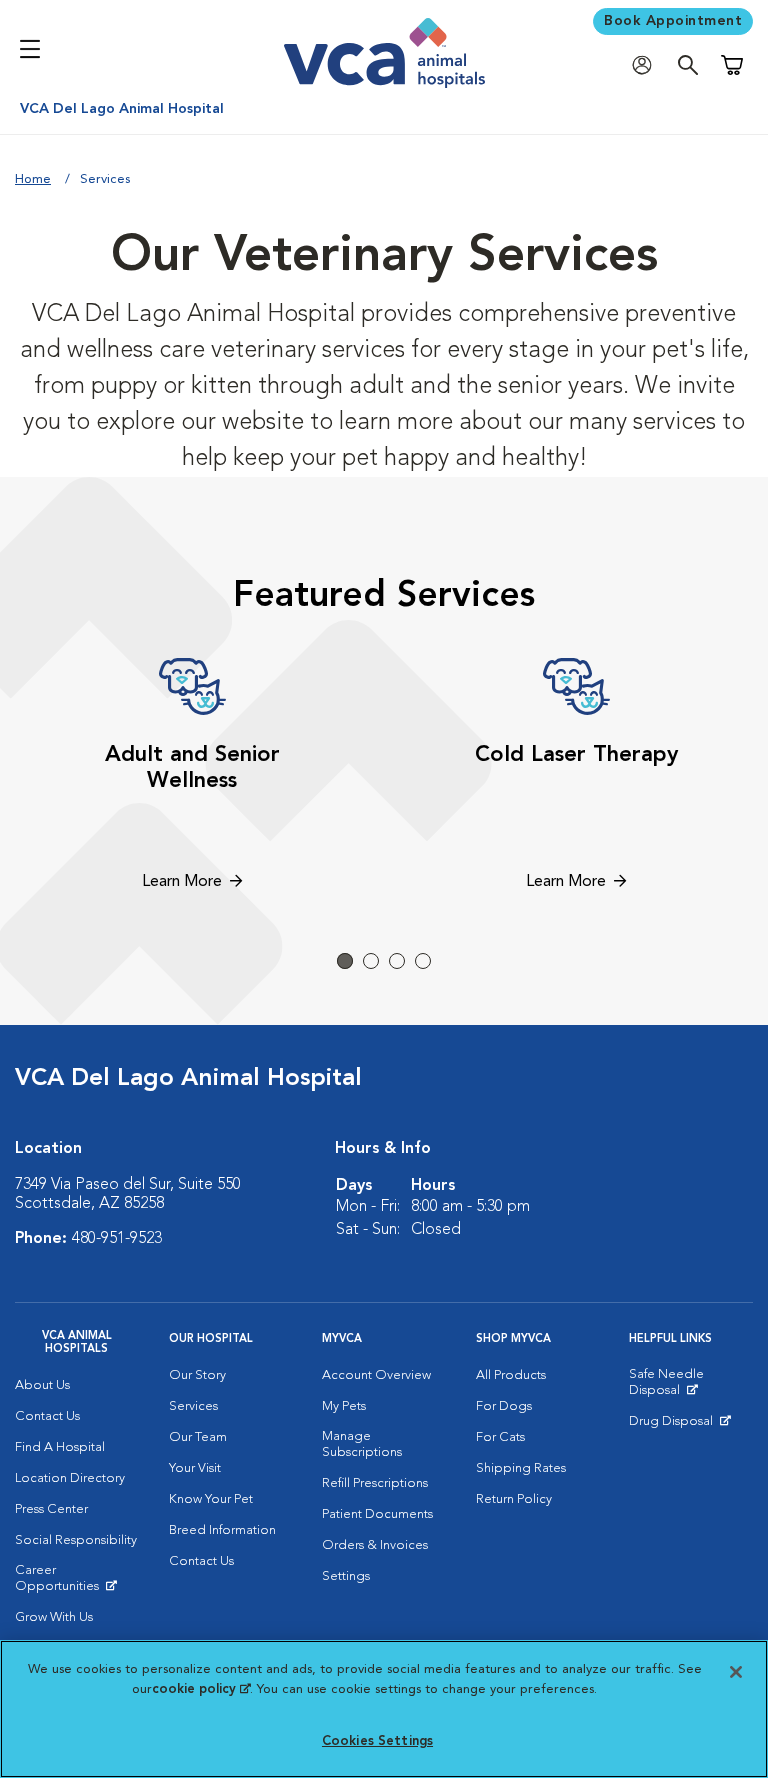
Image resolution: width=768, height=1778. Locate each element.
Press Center (51, 1509)
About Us (42, 1385)
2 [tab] (371, 961)
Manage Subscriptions (362, 1444)
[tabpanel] (192, 777)
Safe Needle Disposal (691, 1387)
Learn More (182, 882)
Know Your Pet (211, 1499)
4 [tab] (423, 961)
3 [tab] (397, 961)
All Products (511, 1375)
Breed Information (222, 1530)
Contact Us (47, 1416)
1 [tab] (345, 961)
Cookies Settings (377, 1741)
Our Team (198, 1437)
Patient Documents (377, 1514)
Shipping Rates (521, 1468)
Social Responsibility (76, 1540)
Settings (346, 1576)
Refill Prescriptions (375, 1483)
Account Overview (376, 1375)
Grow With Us (54, 1617)
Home (33, 179)
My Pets (344, 1406)
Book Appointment (673, 21)
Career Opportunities (77, 1583)
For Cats (500, 1437)
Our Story (197, 1375)
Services (193, 1406)
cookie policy (201, 1689)
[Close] (736, 1672)
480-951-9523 (117, 1239)
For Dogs (504, 1406)
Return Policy (514, 1499)
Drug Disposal (679, 1426)
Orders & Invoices (375, 1545)
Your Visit (195, 1468)
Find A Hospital (60, 1447)
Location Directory (70, 1478)
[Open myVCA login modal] (647, 65)
